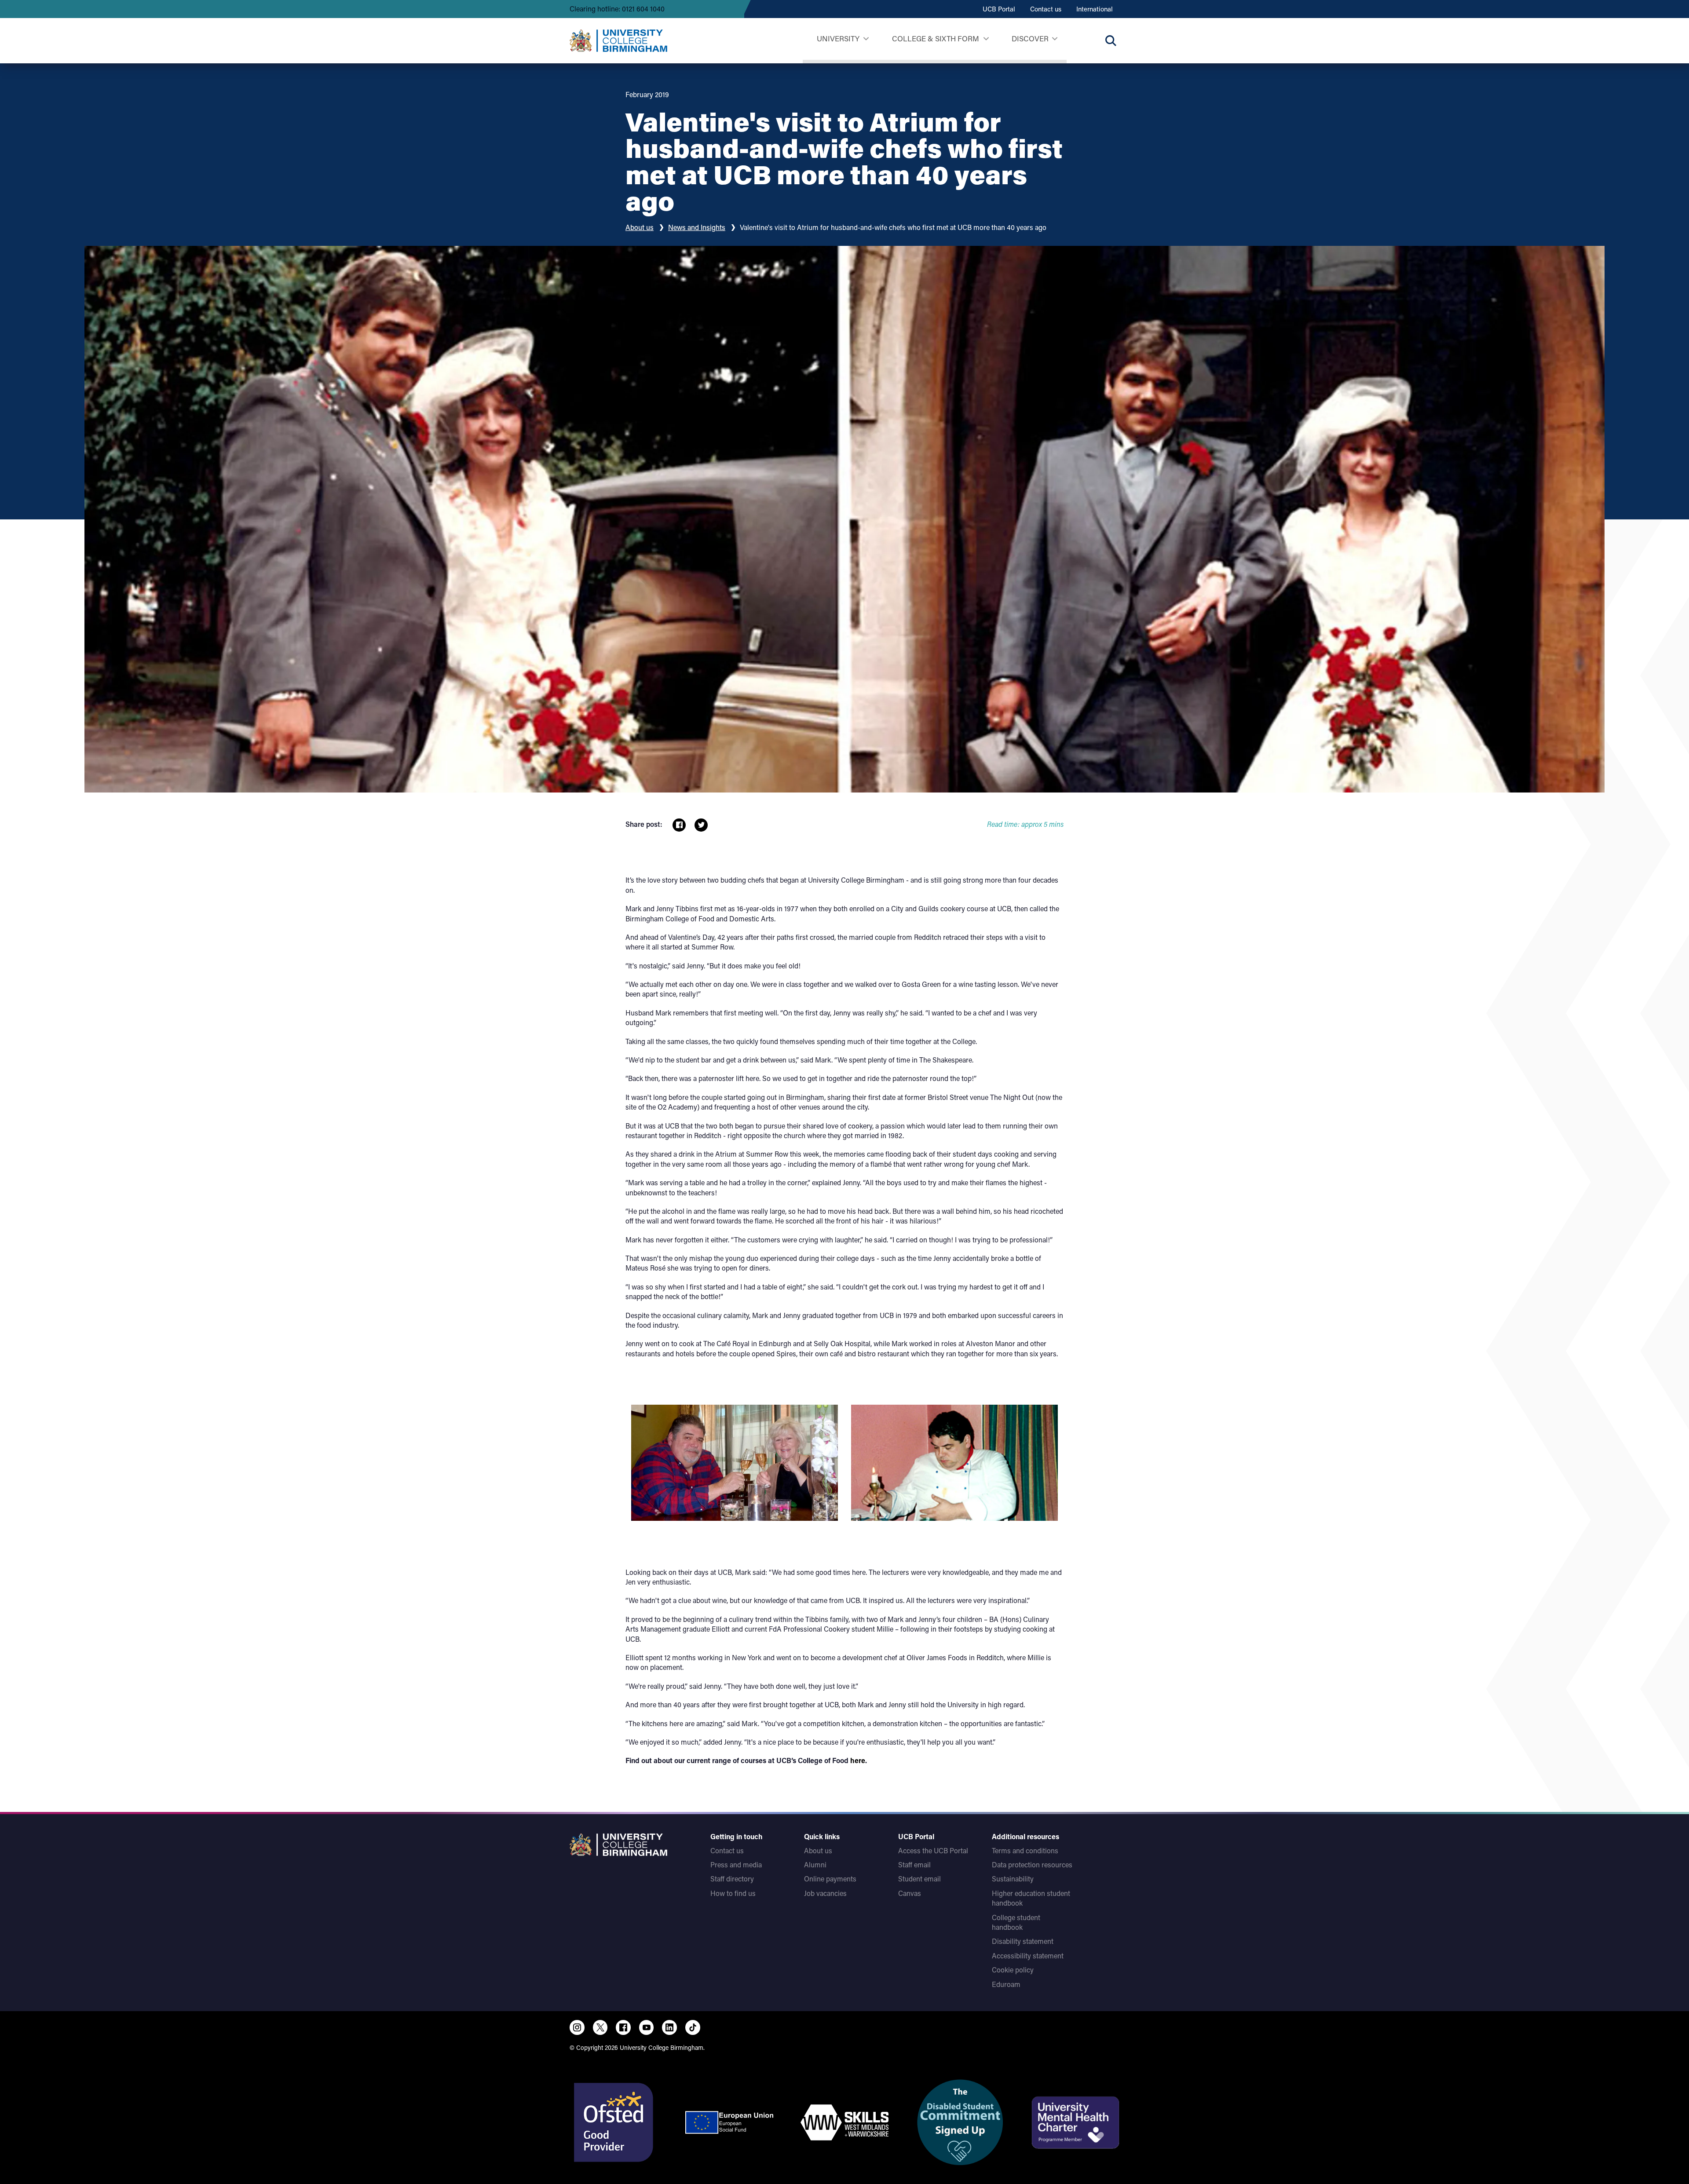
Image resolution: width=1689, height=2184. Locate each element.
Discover (1030, 38)
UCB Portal (999, 9)
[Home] (618, 40)
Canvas (910, 1893)
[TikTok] (693, 2027)
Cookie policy (1013, 1970)
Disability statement (1023, 1941)
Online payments (830, 1879)
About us (640, 227)
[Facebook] (623, 2027)
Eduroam (1006, 1984)
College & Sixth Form (936, 38)
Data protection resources (1032, 1864)
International (1095, 9)
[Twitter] (600, 2027)
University (838, 38)
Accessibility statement (1028, 1956)
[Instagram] (577, 2027)
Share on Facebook (679, 825)
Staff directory (732, 1879)
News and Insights (697, 227)
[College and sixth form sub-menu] (986, 39)
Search (1111, 40)
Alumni (815, 1864)
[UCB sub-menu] (866, 39)
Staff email (914, 1864)
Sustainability (1013, 1879)
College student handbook (1016, 1922)
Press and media (736, 1864)
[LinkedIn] (669, 2027)
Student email (919, 1879)
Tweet (701, 825)
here (858, 1760)
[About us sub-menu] (1055, 39)
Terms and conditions (1025, 1850)
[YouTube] (647, 2027)
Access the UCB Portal (933, 1850)
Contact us (1046, 9)
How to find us (733, 1893)
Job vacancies (825, 1893)
